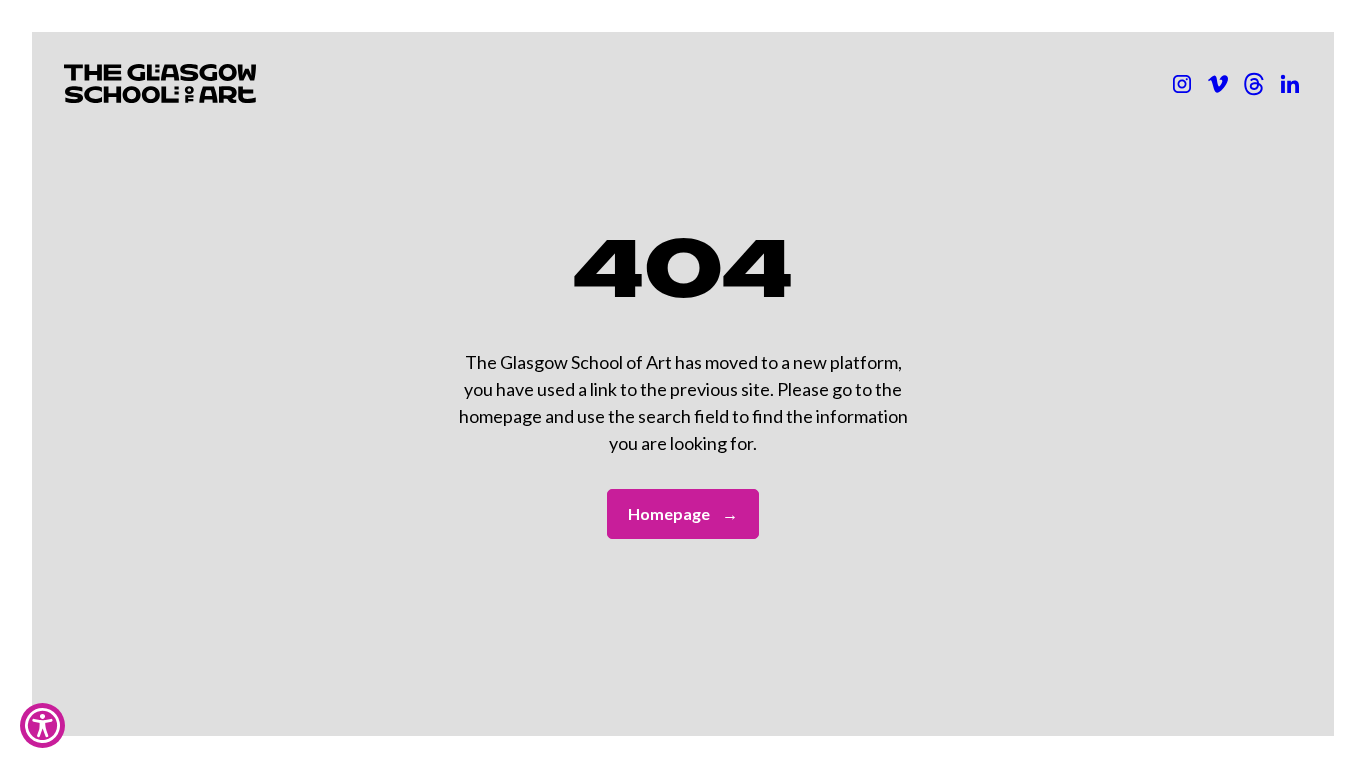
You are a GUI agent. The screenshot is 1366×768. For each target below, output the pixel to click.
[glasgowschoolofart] (1218, 84)
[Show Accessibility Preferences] (42, 725)
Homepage (683, 513)
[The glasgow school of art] (1290, 84)
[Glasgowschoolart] (1182, 84)
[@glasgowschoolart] (1254, 84)
